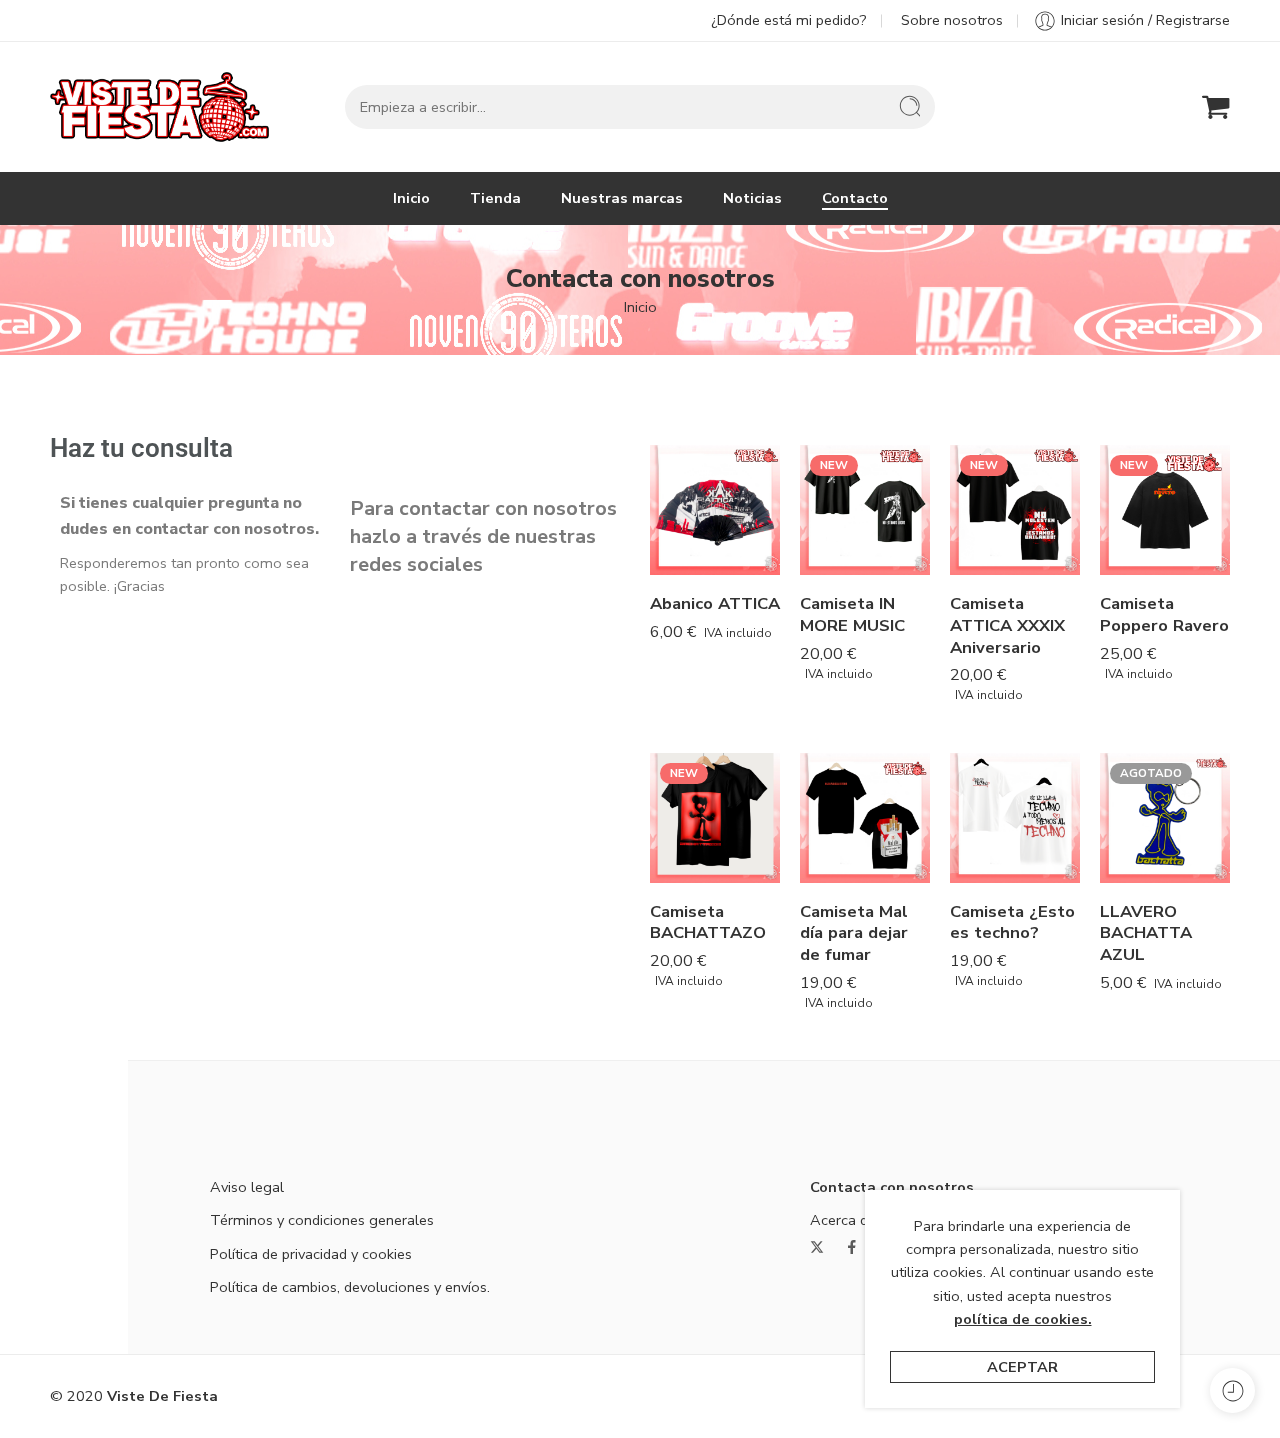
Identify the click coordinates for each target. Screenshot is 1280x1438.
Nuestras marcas (622, 198)
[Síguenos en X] (817, 1247)
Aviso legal (247, 1187)
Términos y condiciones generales (322, 1220)
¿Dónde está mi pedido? (789, 20)
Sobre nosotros (952, 20)
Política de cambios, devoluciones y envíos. (350, 1287)
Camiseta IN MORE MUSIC (852, 614)
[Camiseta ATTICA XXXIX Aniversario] (1015, 510)
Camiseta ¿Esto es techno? (1012, 922)
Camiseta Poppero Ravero (1164, 614)
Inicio (411, 198)
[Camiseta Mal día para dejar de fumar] (865, 818)
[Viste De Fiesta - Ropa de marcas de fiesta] (159, 107)
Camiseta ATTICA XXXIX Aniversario (1007, 625)
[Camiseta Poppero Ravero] (1165, 510)
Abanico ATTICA (715, 603)
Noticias (752, 198)
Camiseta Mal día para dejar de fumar (854, 933)
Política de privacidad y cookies (311, 1254)
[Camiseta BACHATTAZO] (715, 818)
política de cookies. (1023, 1319)
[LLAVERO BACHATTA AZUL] (1165, 818)
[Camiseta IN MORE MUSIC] (865, 510)
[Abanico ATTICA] (715, 510)
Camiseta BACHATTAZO (708, 922)
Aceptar (1022, 1367)
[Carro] (1216, 107)
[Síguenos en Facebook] (852, 1247)
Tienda (495, 198)
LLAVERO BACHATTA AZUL (1146, 933)
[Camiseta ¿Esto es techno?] (1015, 818)
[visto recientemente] (1232, 1390)
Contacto (855, 198)
